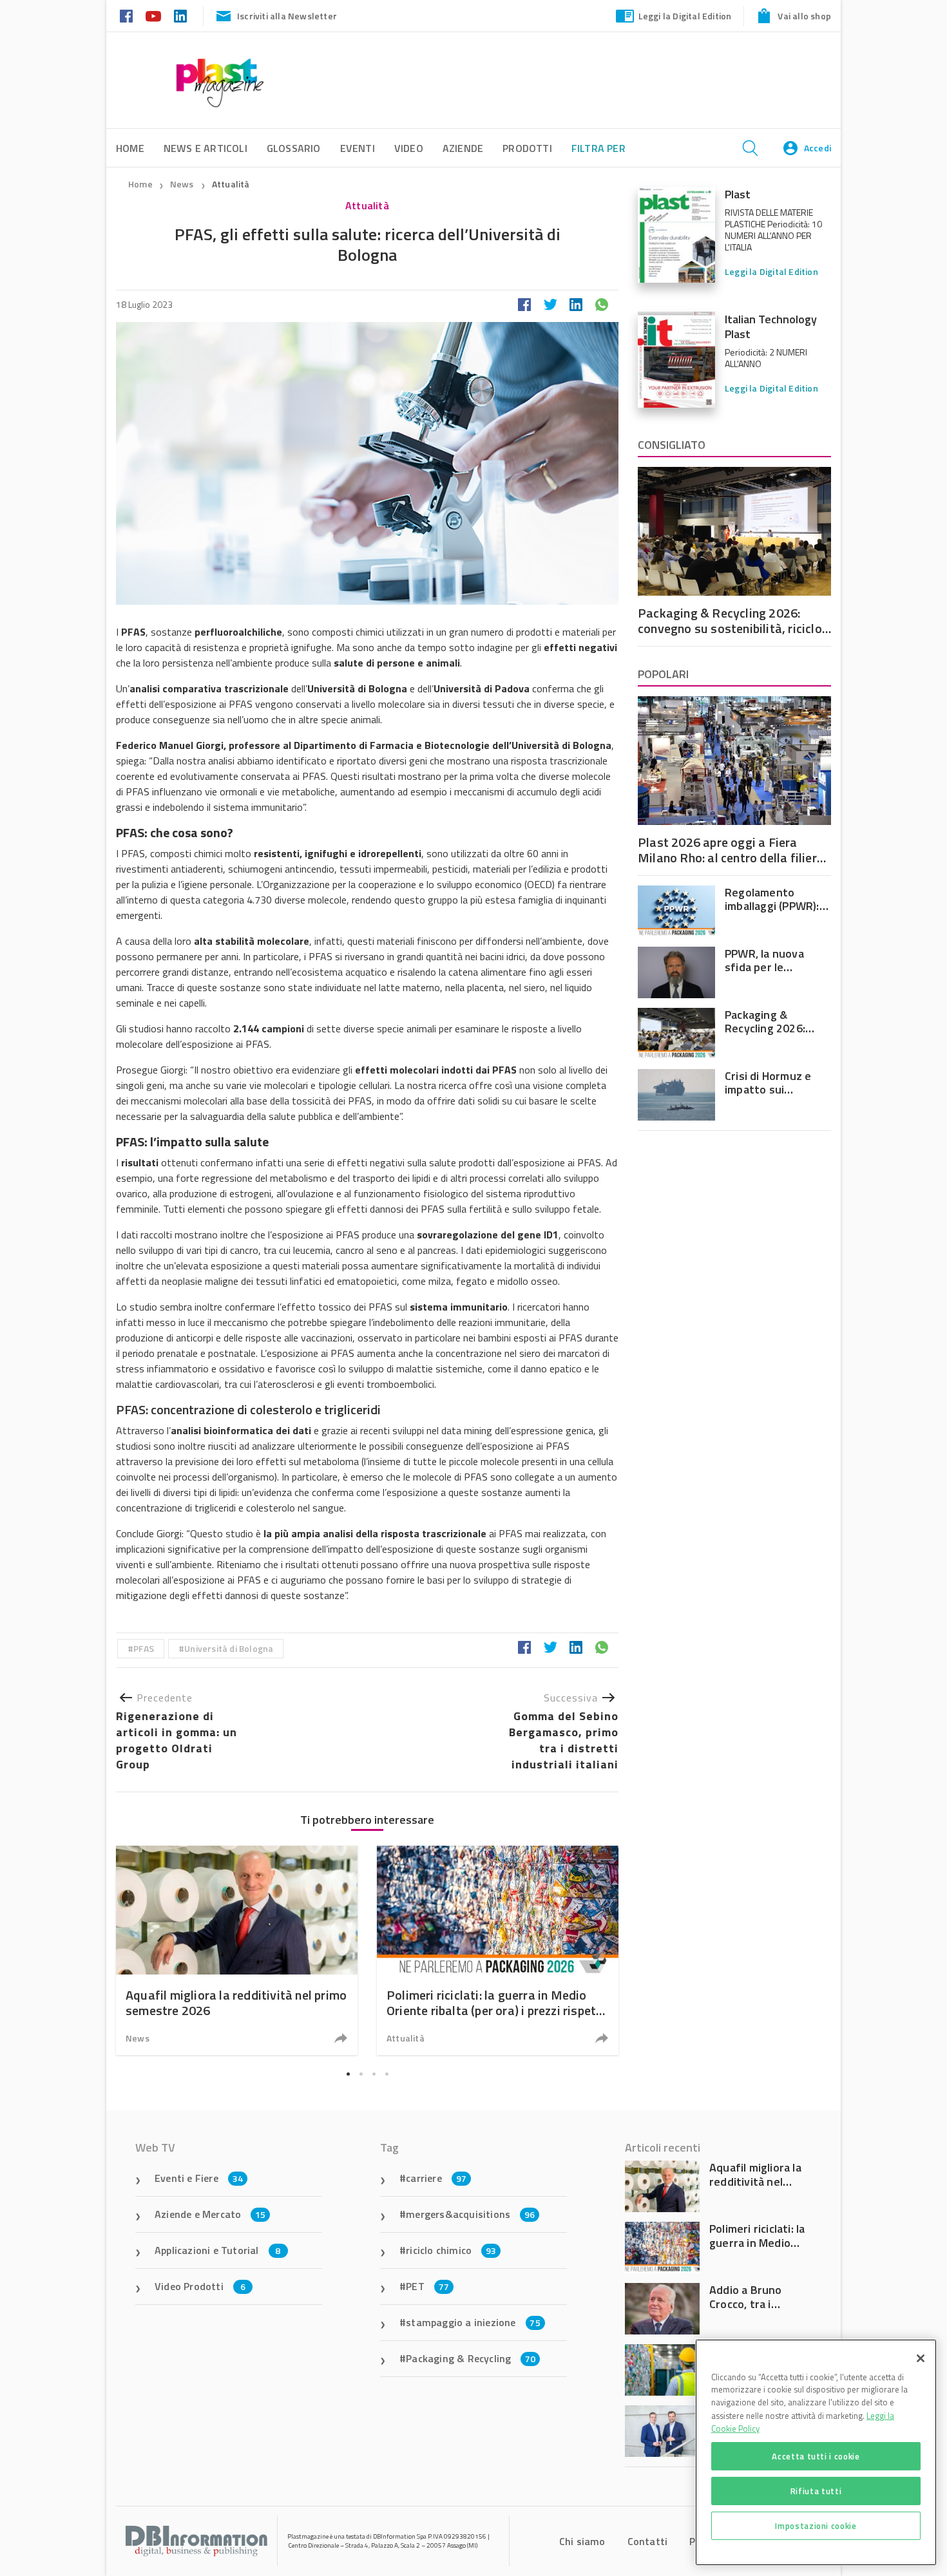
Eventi (358, 148)
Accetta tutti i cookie (816, 2456)
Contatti (648, 2541)
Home (140, 184)
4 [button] (387, 2074)
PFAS (144, 1648)
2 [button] (361, 2074)
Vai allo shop (804, 16)
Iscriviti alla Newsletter (287, 16)
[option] (237, 1950)
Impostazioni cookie (816, 2526)
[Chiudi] (921, 2358)
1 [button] (348, 2074)
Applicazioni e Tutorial (218, 2250)
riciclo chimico (451, 2250)
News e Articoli (206, 148)
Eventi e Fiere (199, 2178)
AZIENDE (463, 148)
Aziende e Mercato (210, 2214)
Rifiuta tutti (816, 2491)
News (183, 184)
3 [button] (374, 2074)
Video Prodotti (200, 2286)
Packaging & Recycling (471, 2358)
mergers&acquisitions (470, 2214)
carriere (436, 2178)
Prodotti (527, 148)
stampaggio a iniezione (473, 2322)
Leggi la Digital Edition (685, 16)
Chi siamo (582, 2541)
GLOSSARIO (294, 148)
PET (427, 2286)
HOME (130, 148)
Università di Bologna (229, 1648)
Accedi (818, 148)
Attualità (231, 184)
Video (409, 148)
